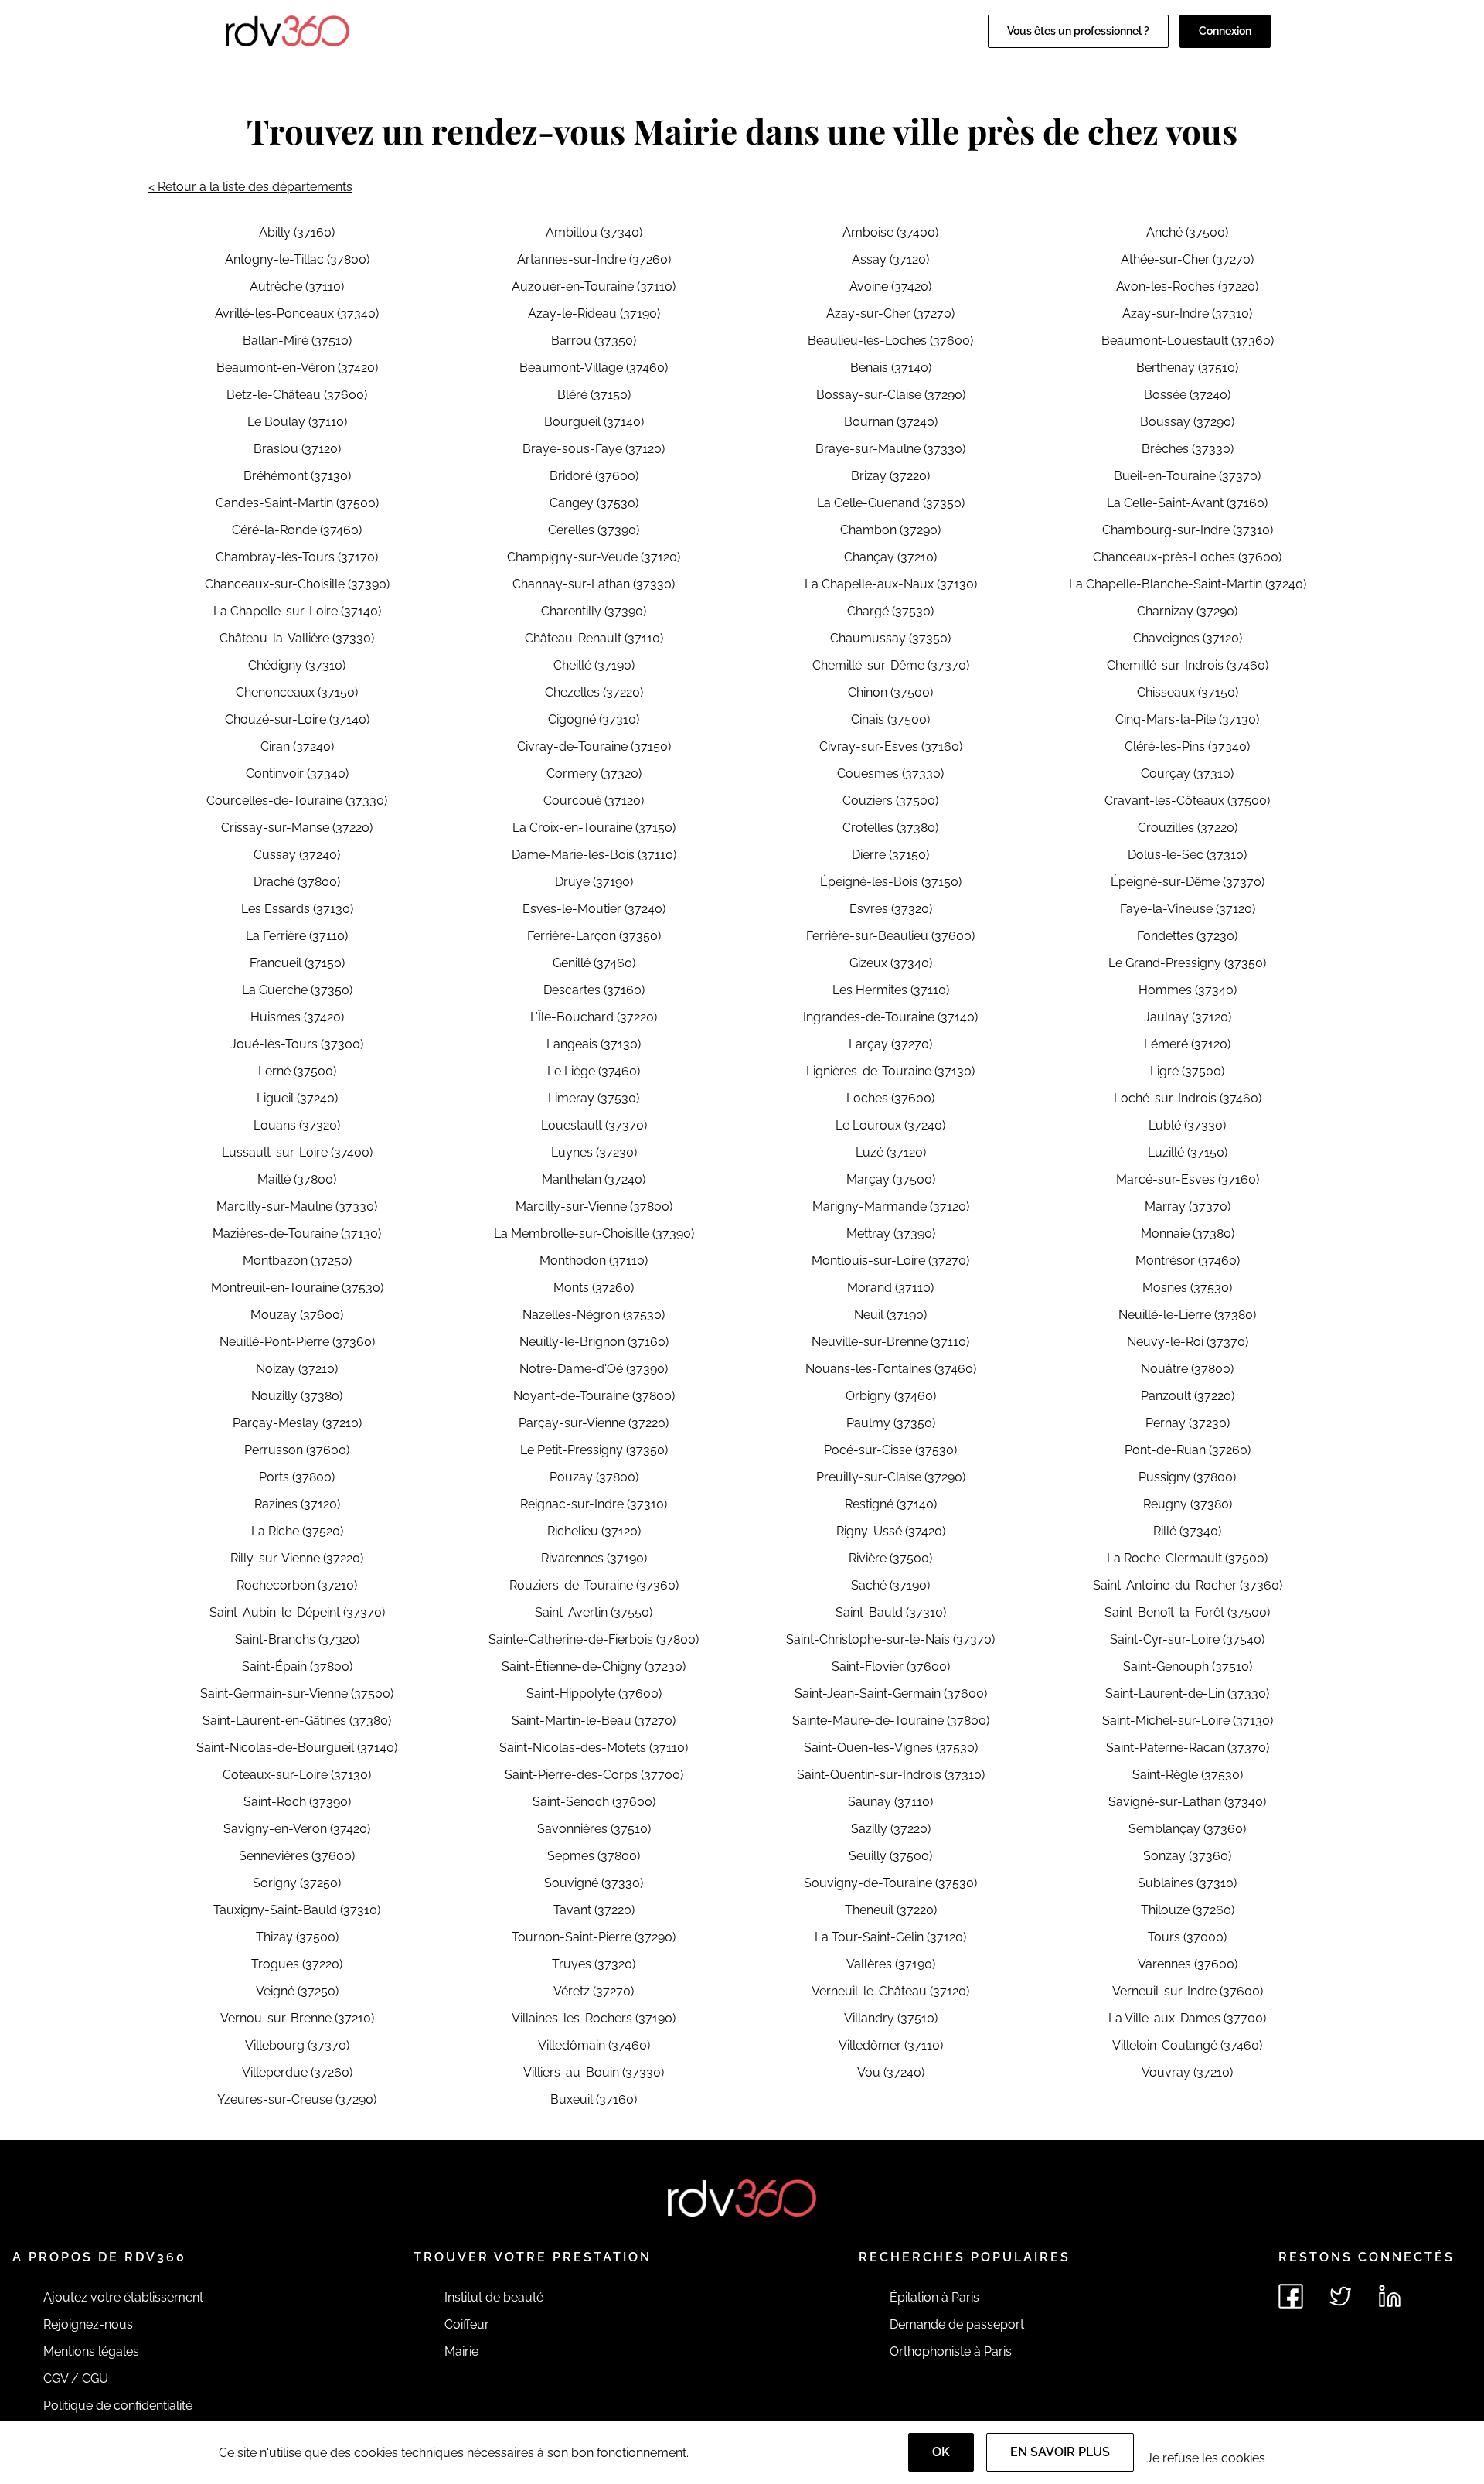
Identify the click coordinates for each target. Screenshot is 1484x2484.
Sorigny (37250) (297, 1883)
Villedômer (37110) (891, 2045)
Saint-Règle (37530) (1188, 1775)
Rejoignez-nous (88, 2324)
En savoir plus (1060, 2452)
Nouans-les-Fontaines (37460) (891, 1369)
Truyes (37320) (594, 1964)
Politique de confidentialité (118, 2406)
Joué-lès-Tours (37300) (297, 1044)
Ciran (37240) (297, 746)
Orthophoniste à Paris (951, 2351)
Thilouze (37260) (1188, 1910)
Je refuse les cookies (1206, 2458)
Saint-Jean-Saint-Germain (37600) (891, 1693)
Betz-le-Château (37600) (297, 395)
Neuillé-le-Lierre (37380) (1187, 1315)
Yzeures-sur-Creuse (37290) (297, 2099)
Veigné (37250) (297, 1991)
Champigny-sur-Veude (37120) (594, 557)
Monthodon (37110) (594, 1261)
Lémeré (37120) (1187, 1044)
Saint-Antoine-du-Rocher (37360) (1188, 1585)
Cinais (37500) (890, 719)
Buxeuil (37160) (594, 2099)
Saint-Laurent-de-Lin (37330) (1187, 1693)
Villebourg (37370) (297, 2045)
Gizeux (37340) (891, 963)
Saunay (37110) (890, 1802)
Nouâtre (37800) (1187, 1369)
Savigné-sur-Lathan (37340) (1187, 1802)
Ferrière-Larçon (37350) (594, 936)
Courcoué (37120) (594, 801)
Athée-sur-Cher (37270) (1187, 259)
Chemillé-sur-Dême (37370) (891, 665)
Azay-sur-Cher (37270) (890, 313)
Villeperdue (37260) (297, 2072)
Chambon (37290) (890, 530)
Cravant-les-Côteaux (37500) (1187, 801)
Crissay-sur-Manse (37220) (297, 828)
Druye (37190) (594, 882)
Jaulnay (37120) (1188, 1017)
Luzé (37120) (891, 1152)
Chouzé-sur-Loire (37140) (297, 719)
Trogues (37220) (297, 1964)
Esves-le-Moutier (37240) (594, 909)
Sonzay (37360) (1187, 1856)
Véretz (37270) (594, 1991)
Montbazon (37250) (297, 1261)
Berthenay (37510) (1187, 368)
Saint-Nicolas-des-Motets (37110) (594, 1748)
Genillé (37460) (594, 963)
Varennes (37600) (1188, 1964)
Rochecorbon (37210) (297, 1585)
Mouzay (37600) (297, 1315)
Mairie (461, 2351)
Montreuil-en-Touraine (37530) (297, 1288)
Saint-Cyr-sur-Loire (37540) (1187, 1639)
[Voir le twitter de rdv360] (1340, 2296)
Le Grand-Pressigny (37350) (1187, 963)
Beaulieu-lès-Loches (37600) (890, 341)
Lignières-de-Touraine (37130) (890, 1071)
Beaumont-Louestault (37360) (1188, 341)
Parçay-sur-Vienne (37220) (594, 1423)
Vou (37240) (891, 2072)
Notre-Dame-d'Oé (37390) (594, 1369)
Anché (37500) (1187, 232)
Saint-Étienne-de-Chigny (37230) (594, 1666)
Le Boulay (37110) (297, 422)
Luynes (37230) (594, 1152)
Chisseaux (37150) (1188, 692)
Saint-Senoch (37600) (594, 1802)
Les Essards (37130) (297, 909)
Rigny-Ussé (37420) (891, 1531)
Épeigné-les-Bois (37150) (891, 882)
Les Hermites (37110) (891, 990)
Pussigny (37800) (1187, 1477)
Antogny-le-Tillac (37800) (297, 259)
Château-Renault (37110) (594, 638)
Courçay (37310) (1187, 773)
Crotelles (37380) (890, 828)
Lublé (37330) (1187, 1125)
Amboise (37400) (890, 232)
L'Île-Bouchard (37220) (594, 1017)
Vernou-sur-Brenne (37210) (297, 2018)
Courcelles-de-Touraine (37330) (297, 801)
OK (941, 2452)
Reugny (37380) (1188, 1504)
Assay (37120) (890, 259)
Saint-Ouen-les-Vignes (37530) (891, 1748)
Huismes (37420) (297, 1017)
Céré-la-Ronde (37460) (297, 530)
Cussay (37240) (297, 855)
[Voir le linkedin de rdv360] (1390, 2296)
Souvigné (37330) (594, 1883)
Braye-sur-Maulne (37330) (890, 449)
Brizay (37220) (890, 476)
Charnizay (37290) (1187, 611)
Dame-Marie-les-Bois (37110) (594, 855)
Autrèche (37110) (297, 286)
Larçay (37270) (890, 1044)
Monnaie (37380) (1188, 1233)
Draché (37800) (297, 882)
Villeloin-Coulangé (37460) (1187, 2045)
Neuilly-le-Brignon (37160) (594, 1342)
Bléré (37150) (594, 395)
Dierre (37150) (890, 855)
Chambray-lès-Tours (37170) (297, 557)
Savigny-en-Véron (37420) (297, 1829)
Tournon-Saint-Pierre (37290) (594, 1937)
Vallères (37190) (891, 1964)
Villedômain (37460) (594, 2045)
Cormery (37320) (594, 773)
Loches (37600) (890, 1098)
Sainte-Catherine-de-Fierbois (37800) (594, 1639)
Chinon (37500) (890, 692)
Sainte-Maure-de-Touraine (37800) (891, 1721)
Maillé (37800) (297, 1179)
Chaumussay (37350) (890, 638)
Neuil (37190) (890, 1315)
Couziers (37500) (890, 801)
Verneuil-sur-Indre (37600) (1188, 1991)
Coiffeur (467, 2324)
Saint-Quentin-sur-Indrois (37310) (891, 1775)
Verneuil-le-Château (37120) (890, 1991)
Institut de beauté (494, 2297)
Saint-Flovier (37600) (891, 1666)
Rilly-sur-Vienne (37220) (297, 1558)
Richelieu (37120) (594, 1531)
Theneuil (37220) (891, 1910)
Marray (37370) (1188, 1206)
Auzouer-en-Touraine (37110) (594, 286)
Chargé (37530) (890, 611)
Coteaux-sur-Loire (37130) (297, 1775)
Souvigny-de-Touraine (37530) (890, 1883)
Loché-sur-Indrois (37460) (1188, 1098)
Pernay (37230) (1188, 1423)
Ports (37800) (297, 1477)
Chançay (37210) (890, 557)
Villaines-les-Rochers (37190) (594, 2018)
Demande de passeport (957, 2324)
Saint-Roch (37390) (297, 1802)
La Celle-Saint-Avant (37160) (1187, 503)
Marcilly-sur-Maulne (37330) (297, 1206)
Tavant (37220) (594, 1910)
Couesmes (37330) (890, 773)
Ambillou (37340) (594, 232)
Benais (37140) (891, 368)
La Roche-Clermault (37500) (1187, 1558)
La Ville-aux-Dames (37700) (1187, 2018)
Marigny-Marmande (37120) (891, 1206)
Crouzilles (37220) (1188, 828)
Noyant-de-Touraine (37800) (594, 1396)
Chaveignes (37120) (1188, 638)
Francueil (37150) (297, 963)
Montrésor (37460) (1188, 1261)
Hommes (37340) (1188, 990)
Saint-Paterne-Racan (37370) (1188, 1748)
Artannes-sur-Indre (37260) (594, 259)
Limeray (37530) (594, 1098)
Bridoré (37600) (594, 476)
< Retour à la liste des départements (250, 187)
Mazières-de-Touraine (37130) (297, 1233)
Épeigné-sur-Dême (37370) (1188, 882)
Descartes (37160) (594, 990)
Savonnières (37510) (594, 1829)
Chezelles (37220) (594, 692)
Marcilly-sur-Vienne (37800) (594, 1206)
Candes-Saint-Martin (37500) (297, 503)
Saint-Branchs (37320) (297, 1639)
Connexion (1225, 31)
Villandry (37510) (891, 2018)
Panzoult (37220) (1188, 1396)
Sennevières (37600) (297, 1856)
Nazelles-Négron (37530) (594, 1315)
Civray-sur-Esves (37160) (891, 746)
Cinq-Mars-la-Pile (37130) (1187, 719)
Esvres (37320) (891, 909)
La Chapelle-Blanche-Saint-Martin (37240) (1188, 584)
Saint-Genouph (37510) (1188, 1666)
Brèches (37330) (1188, 449)
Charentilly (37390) (594, 611)
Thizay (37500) (297, 1937)
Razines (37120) (297, 1504)
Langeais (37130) (594, 1044)
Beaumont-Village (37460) (594, 368)
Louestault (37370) (594, 1125)
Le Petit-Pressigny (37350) (594, 1450)
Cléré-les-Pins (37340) (1187, 746)
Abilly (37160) (297, 232)
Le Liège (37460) (594, 1071)
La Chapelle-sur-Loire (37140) (297, 611)
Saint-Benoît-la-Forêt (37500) (1187, 1612)
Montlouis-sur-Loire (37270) (890, 1261)
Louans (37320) (297, 1125)
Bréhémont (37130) (297, 476)
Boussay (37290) (1187, 422)
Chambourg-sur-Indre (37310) (1188, 530)
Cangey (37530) (594, 503)
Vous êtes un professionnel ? (1078, 31)
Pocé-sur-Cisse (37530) (890, 1450)
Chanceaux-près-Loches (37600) (1187, 557)
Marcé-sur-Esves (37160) (1188, 1179)
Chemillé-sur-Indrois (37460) (1188, 665)
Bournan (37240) (891, 422)
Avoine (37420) (890, 286)
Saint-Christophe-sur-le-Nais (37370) (890, 1639)
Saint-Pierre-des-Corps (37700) (594, 1775)
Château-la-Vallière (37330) (297, 638)
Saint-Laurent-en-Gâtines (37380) (297, 1721)
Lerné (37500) (297, 1071)
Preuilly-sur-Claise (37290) (891, 1477)
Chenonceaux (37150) (297, 692)
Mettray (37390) (891, 1233)
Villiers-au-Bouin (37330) (594, 2072)
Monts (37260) (594, 1288)
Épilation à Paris (934, 2297)
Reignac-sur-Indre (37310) (594, 1504)
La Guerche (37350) (297, 990)
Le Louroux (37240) (890, 1125)
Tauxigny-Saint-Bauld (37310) (297, 1910)
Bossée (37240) (1187, 395)
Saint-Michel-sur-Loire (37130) (1188, 1721)
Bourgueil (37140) (594, 422)
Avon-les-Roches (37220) (1187, 286)
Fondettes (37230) (1187, 936)
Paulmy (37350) (891, 1423)
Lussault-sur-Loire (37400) (297, 1152)
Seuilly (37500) (890, 1856)
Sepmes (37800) (594, 1856)
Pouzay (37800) (594, 1477)
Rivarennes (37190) (594, 1558)
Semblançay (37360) (1187, 1829)
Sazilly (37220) (891, 1829)
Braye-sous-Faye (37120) (594, 449)
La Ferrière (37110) (297, 936)
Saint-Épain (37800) (297, 1666)
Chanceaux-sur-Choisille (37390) (297, 584)
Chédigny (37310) (297, 665)
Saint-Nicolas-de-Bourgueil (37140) (297, 1748)
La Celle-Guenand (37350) (891, 503)
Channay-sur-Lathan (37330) (594, 584)
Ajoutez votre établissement (123, 2297)
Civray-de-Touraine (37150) (594, 746)
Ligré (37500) (1187, 1071)
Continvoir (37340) (297, 773)
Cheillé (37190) (594, 665)
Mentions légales (91, 2351)
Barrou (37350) (594, 341)
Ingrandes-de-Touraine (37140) (890, 1017)
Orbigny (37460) (891, 1396)
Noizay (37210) (297, 1369)
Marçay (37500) (891, 1179)
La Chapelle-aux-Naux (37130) (891, 584)
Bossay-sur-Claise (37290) (891, 395)
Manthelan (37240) (594, 1179)
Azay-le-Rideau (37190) (594, 313)
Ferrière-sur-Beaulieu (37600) (890, 936)
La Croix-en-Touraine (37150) (594, 828)
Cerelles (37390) (594, 530)
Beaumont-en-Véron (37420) (297, 368)
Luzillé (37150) (1188, 1152)
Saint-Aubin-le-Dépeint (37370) (297, 1612)
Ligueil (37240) (297, 1098)
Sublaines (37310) (1187, 1883)
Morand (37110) (890, 1288)
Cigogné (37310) (594, 719)
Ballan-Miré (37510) (297, 341)
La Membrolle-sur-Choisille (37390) (594, 1233)
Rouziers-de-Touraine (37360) (594, 1585)
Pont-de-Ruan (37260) (1188, 1450)
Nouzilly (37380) (297, 1396)
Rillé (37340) (1187, 1531)
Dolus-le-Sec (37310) (1187, 855)
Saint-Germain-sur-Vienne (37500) (297, 1693)
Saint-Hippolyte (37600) (594, 1693)
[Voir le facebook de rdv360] (1291, 2296)
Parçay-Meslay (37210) (297, 1423)
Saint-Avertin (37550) (594, 1612)
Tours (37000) (1187, 1937)
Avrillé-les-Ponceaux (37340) (297, 313)
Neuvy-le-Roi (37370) (1188, 1342)
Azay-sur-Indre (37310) (1187, 313)
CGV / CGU (76, 2378)
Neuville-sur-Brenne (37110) (890, 1342)
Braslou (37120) (297, 449)
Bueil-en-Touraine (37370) (1187, 476)
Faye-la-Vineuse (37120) (1188, 909)
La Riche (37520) (297, 1531)
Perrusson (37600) (297, 1450)
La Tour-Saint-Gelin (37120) (890, 1937)
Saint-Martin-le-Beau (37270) (594, 1721)
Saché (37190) (890, 1585)
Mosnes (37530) (1187, 1288)
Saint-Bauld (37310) (891, 1612)
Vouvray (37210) (1187, 2072)
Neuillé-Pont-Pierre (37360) (297, 1342)
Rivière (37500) (890, 1558)
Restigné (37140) (891, 1504)
